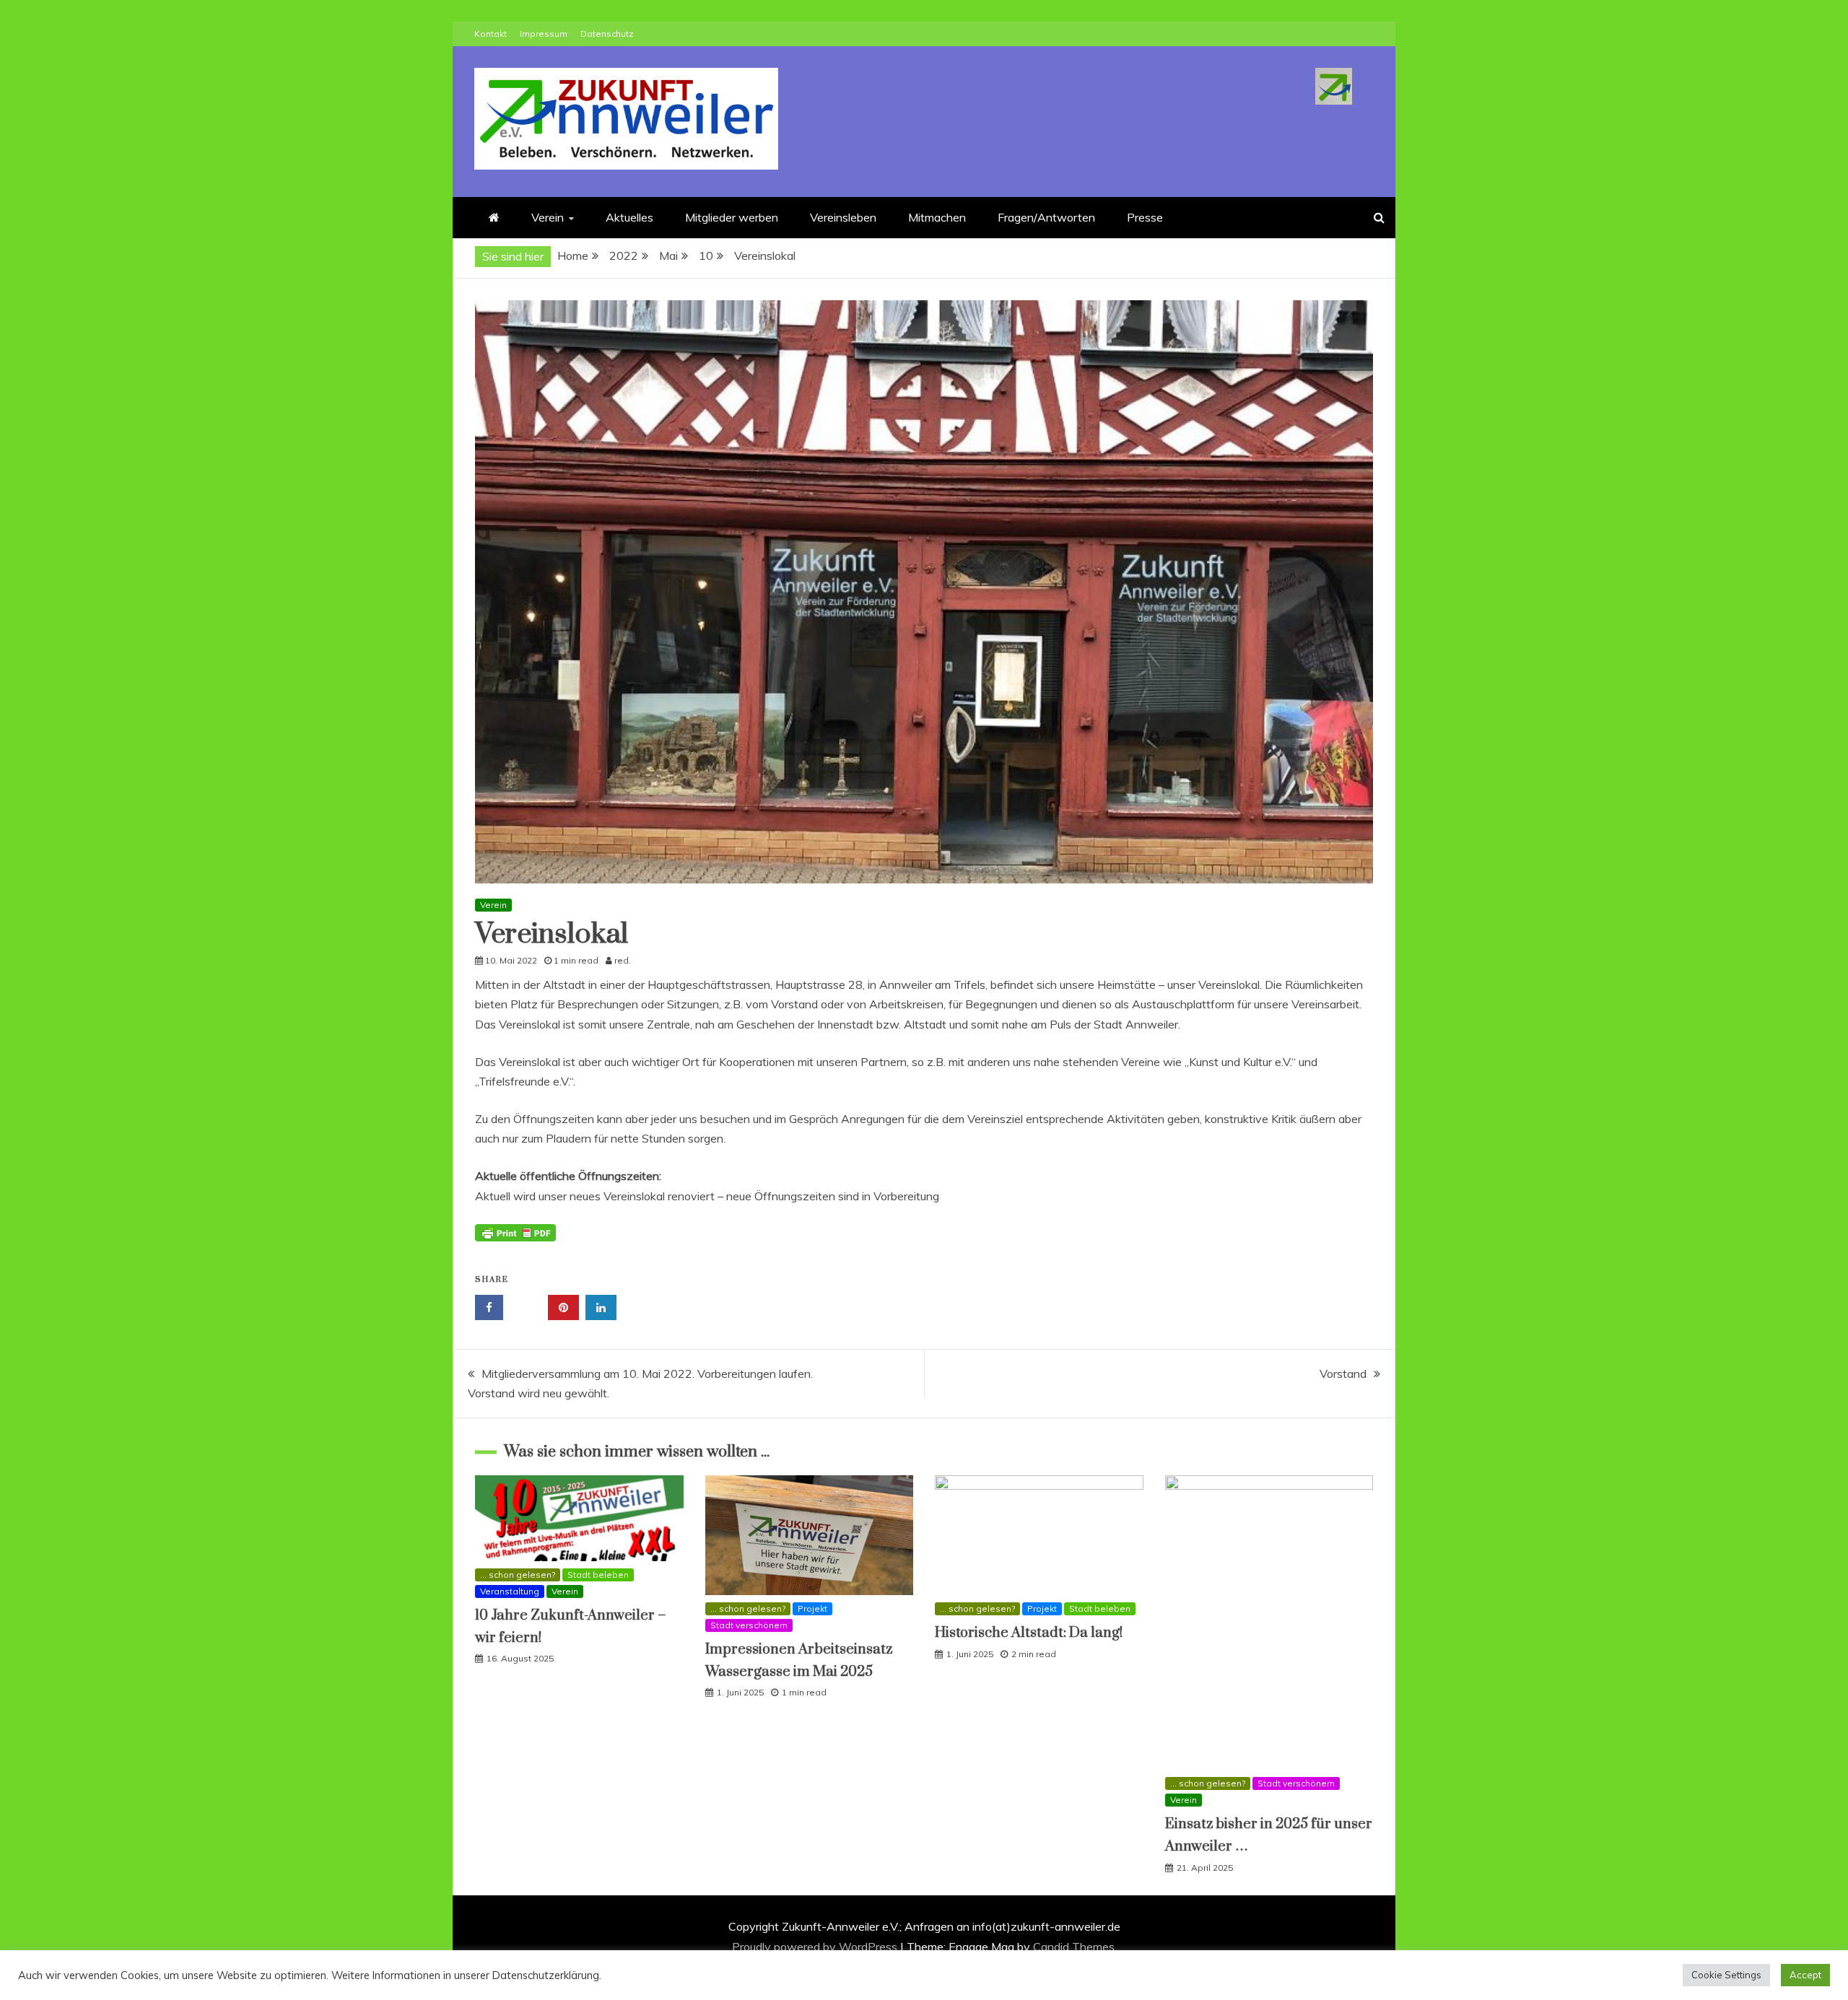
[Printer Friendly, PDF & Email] (515, 1241)
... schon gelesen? (518, 1575)
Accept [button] (1805, 1975)
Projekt (812, 1608)
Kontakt (491, 34)
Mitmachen (937, 217)
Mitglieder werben (732, 217)
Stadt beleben (598, 1575)
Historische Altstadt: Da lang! (1029, 1633)
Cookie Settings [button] (1726, 1975)
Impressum (544, 34)
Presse (1145, 217)
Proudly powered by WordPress (816, 1947)
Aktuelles (629, 217)
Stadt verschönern (749, 1625)
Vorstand (1343, 1374)
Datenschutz (607, 34)
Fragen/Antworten (1046, 217)
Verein (548, 217)
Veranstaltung (510, 1591)
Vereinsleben (843, 217)
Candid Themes (1074, 1947)
